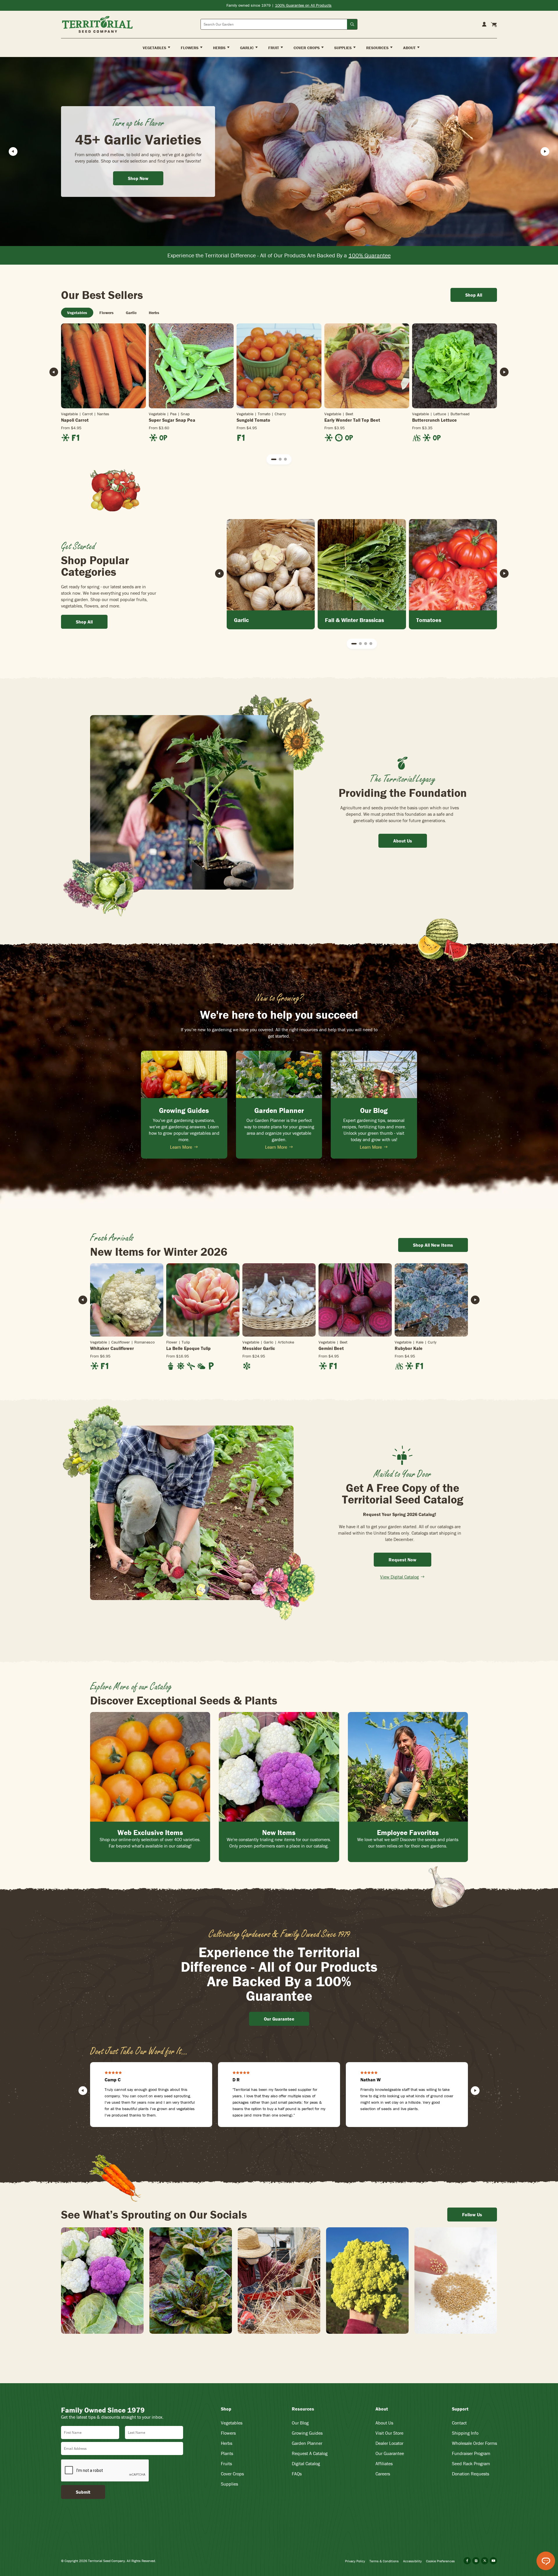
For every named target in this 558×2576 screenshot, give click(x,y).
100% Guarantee (370, 255)
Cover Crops (232, 2474)
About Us (384, 2423)
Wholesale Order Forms (474, 2443)
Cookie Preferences (440, 2561)
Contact (459, 2423)
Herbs (227, 2443)
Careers (383, 2474)
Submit (83, 2492)
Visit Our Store (389, 2433)
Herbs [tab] (154, 313)
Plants (227, 2453)
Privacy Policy (355, 2561)
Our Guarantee (390, 2453)
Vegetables (232, 2423)
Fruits (226, 2463)
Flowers (228, 2433)
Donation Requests (471, 2474)
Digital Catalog (306, 2463)
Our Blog (300, 2423)
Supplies (229, 2484)
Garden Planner (307, 2443)
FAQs (297, 2474)
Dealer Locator (389, 2443)
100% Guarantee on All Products (303, 5)
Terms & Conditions (384, 2561)
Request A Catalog (310, 2453)
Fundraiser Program (471, 2453)
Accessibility (412, 2561)
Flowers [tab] (107, 313)
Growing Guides (307, 2433)
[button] (274, 459)
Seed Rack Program (471, 2463)
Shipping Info (465, 2433)
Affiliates (384, 2463)
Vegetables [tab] (77, 313)
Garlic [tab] (131, 313)
